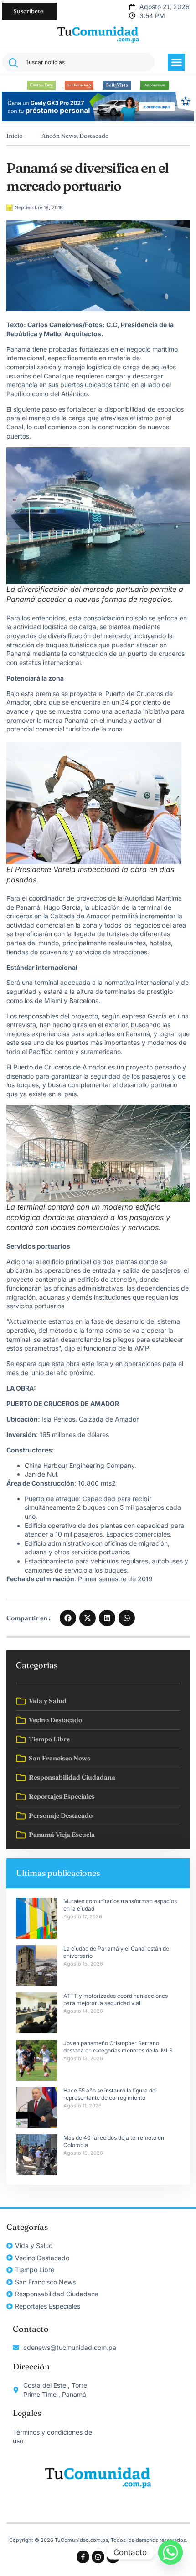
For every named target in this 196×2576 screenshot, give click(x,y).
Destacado (94, 136)
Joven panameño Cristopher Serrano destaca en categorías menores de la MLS (119, 2047)
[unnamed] (98, 119)
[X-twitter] (113, 2557)
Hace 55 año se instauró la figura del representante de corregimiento (110, 2094)
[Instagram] (98, 2557)
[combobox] (78, 62)
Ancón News (59, 136)
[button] (176, 62)
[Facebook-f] (83, 2557)
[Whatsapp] (170, 2552)
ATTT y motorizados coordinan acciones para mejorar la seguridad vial (116, 2000)
